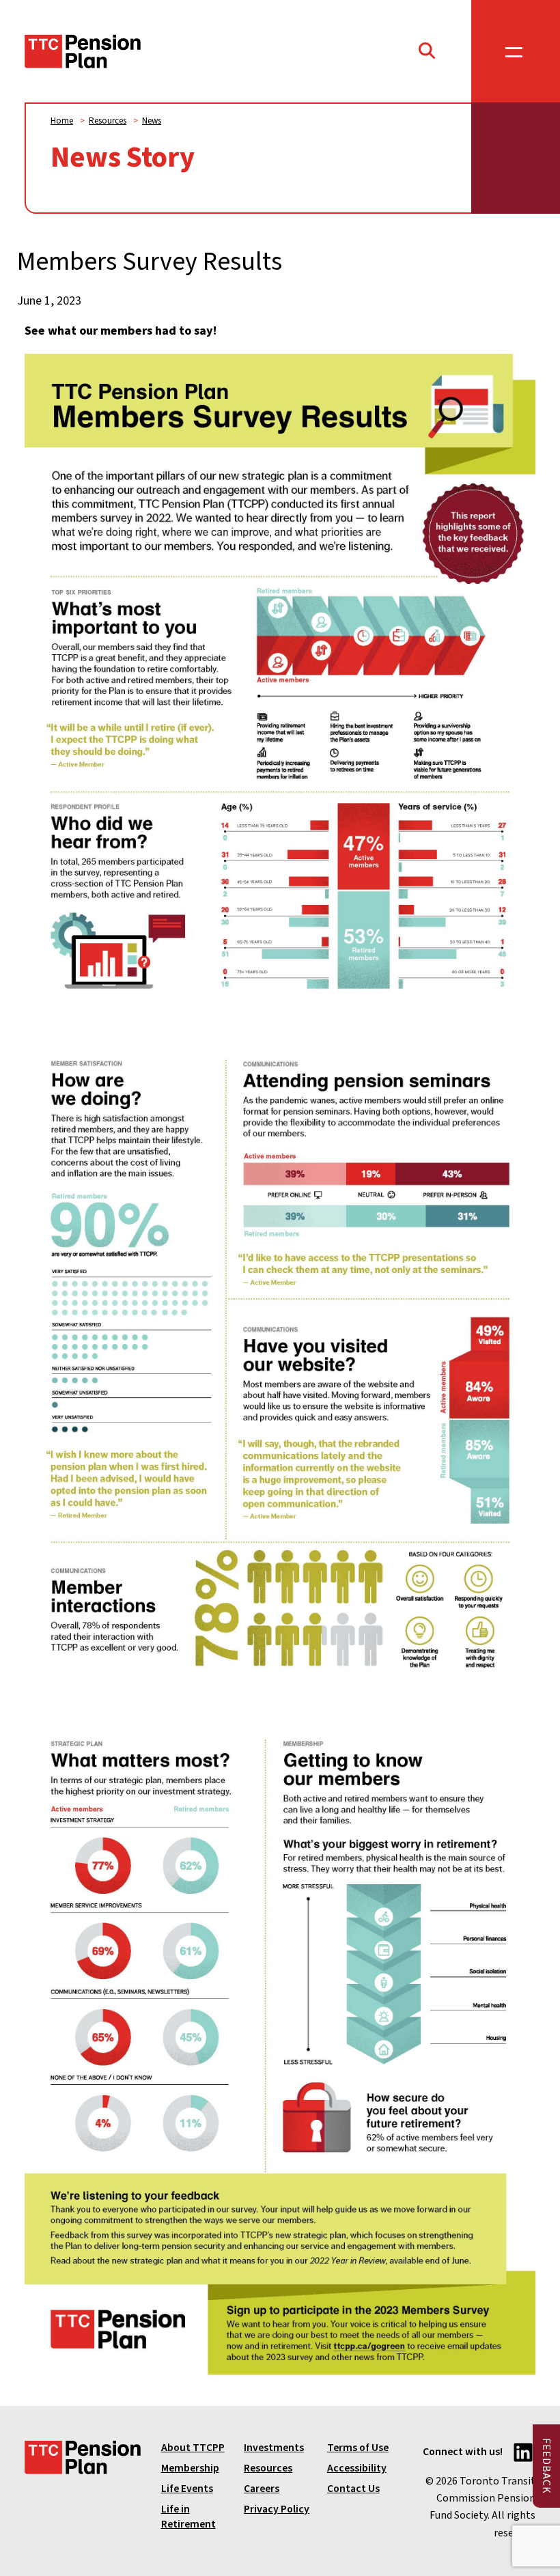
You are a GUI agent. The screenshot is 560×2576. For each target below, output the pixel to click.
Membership (190, 2468)
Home (62, 121)
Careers (262, 2489)
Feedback (546, 2466)
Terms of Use (358, 2448)
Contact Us (353, 2489)
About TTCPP (193, 2448)
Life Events (187, 2489)
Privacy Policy (277, 2509)
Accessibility (357, 2468)
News (152, 121)
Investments (274, 2448)
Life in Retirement (188, 2517)
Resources (108, 121)
